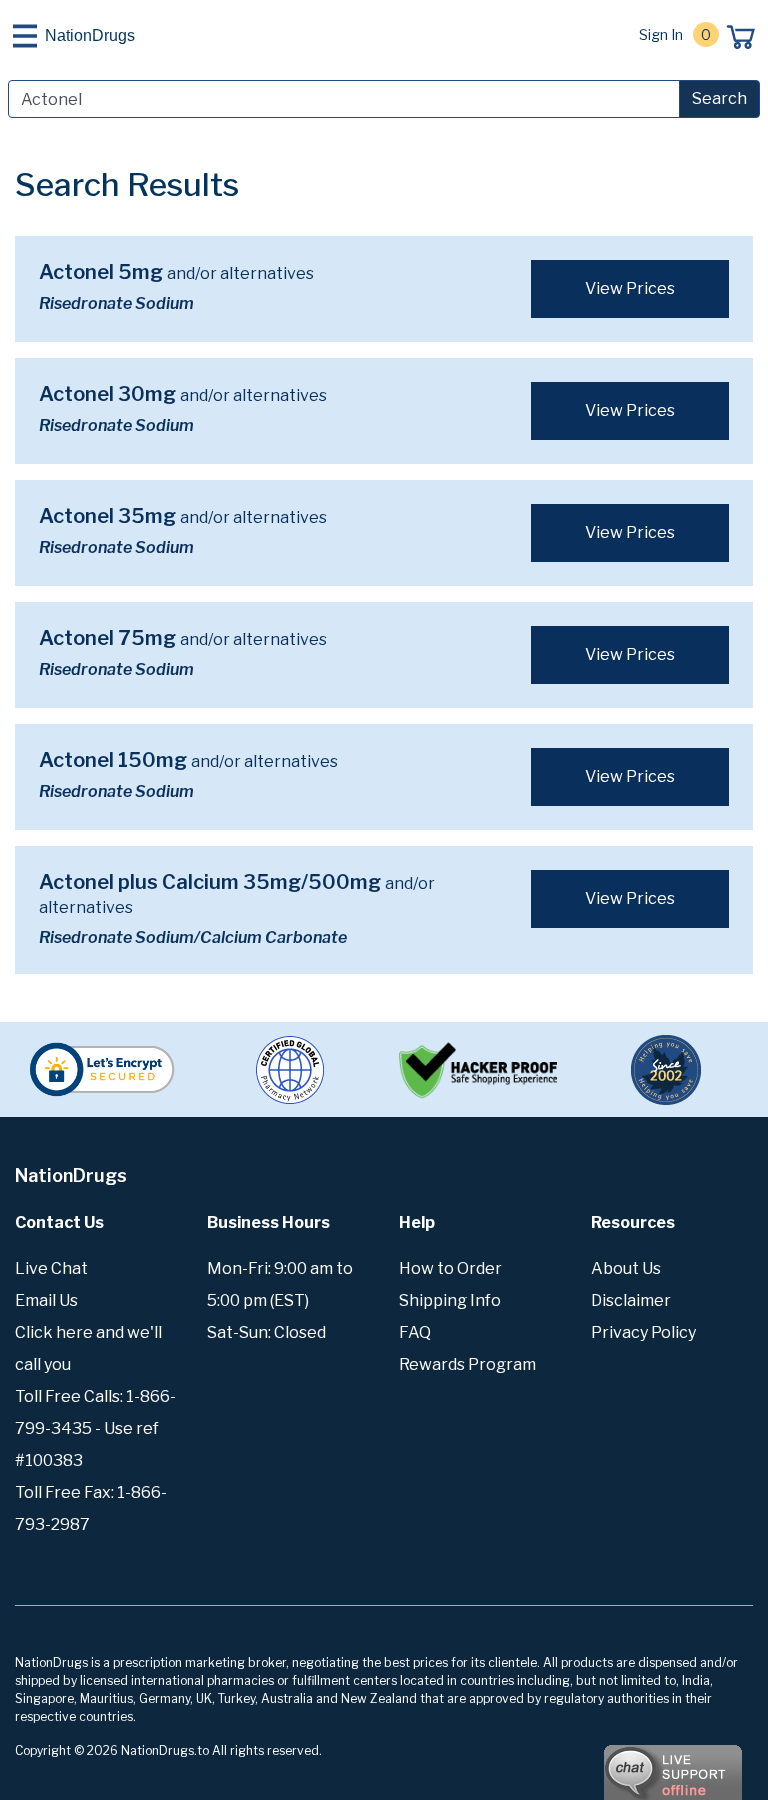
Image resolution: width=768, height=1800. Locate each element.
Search (719, 98)
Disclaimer (631, 1300)
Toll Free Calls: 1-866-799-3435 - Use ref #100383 (95, 1428)
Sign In (661, 34)
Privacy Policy (643, 1332)
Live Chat (51, 1268)
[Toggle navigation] (25, 36)
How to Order (450, 1268)
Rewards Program (467, 1364)
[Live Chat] (618, 1763)
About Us (626, 1268)
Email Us (46, 1300)
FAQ (415, 1332)
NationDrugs (90, 35)
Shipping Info (450, 1300)
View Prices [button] (630, 288)
